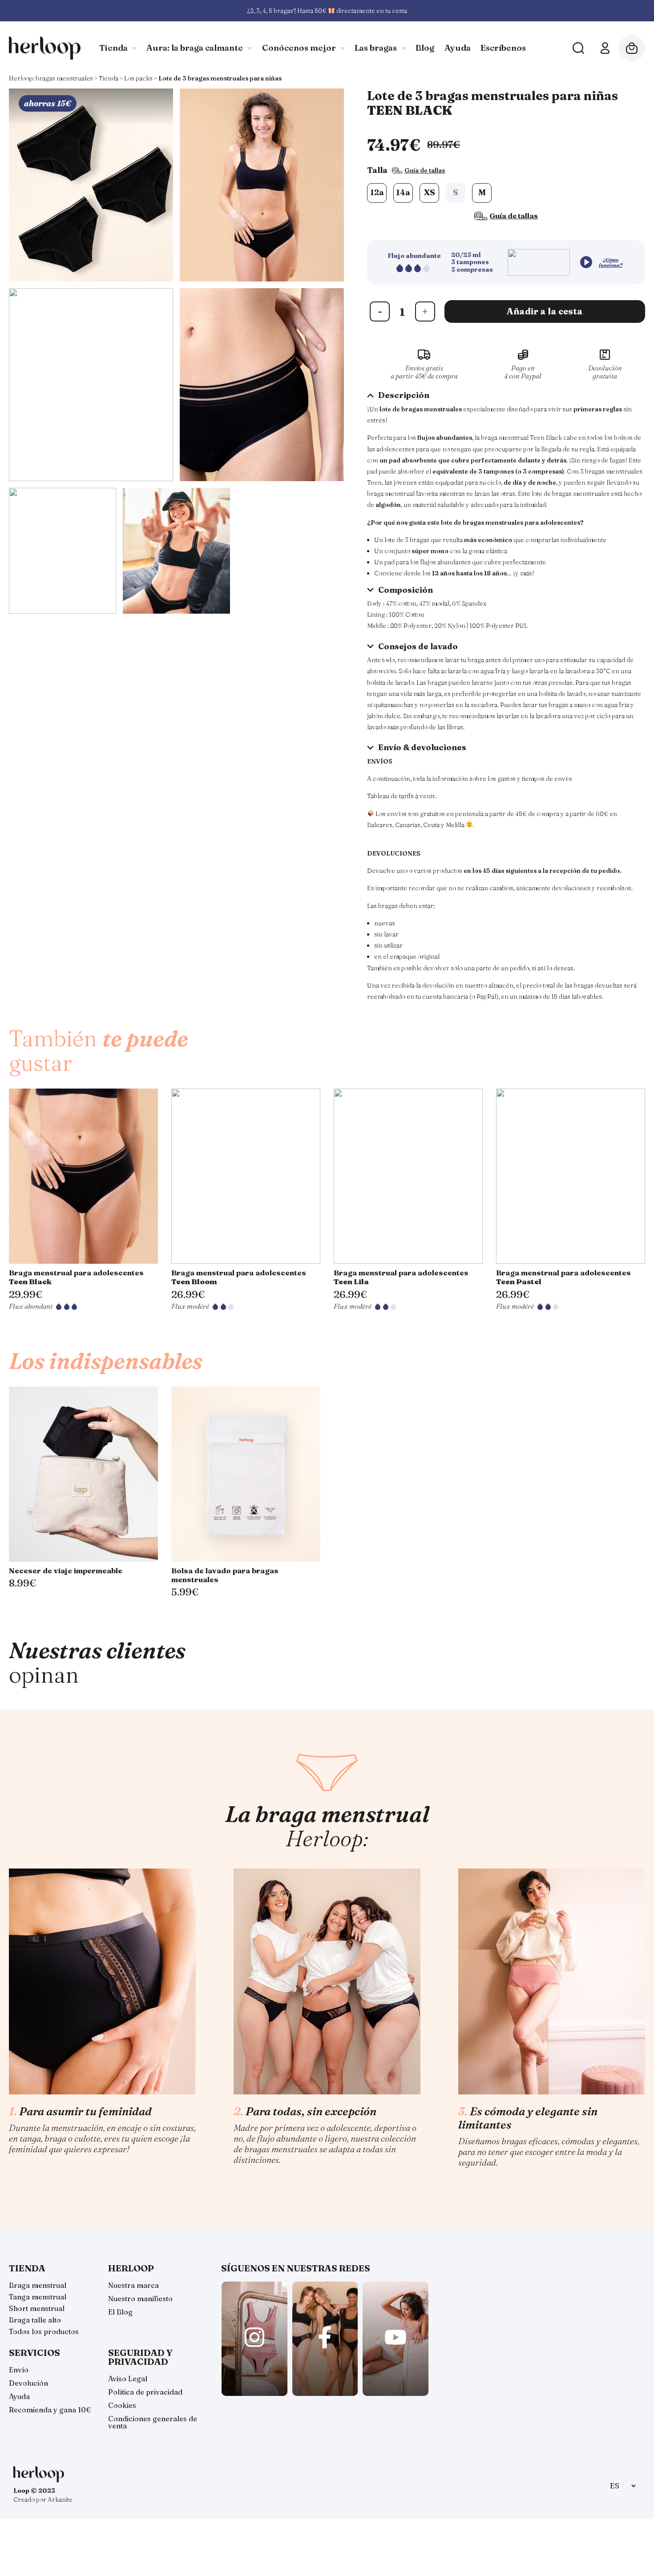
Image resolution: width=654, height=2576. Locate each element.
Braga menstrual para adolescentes (76, 1277)
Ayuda (458, 48)
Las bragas (376, 48)
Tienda (113, 48)
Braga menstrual (38, 2285)
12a (377, 192)
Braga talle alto (35, 2320)
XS (430, 192)
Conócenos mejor (299, 48)
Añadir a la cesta (545, 311)
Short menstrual (37, 2308)
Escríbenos (503, 48)
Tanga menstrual (38, 2297)
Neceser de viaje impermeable (66, 1571)
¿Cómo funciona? (611, 262)
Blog (425, 48)
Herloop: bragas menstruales (51, 78)
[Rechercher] (578, 48)
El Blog (120, 2312)
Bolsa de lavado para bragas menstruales (225, 1575)
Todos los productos (44, 2331)
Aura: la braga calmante (195, 48)
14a (403, 192)
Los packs (138, 78)
